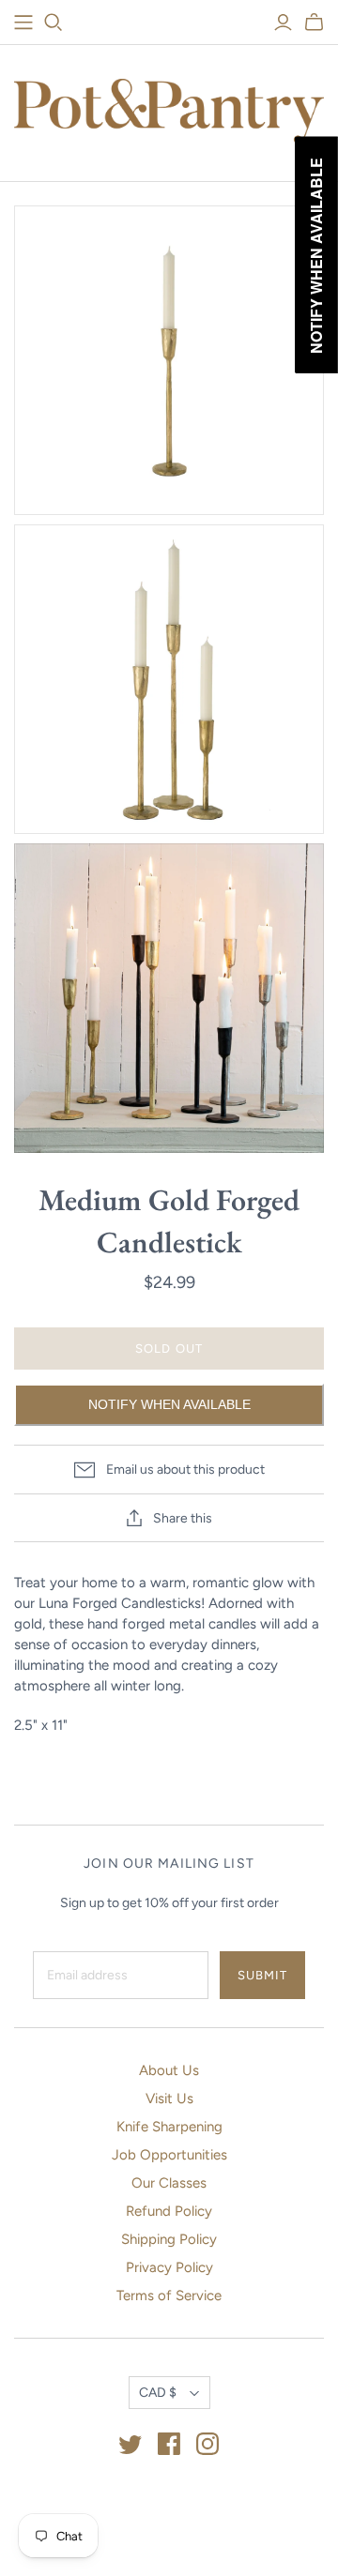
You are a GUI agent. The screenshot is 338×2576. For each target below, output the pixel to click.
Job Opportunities (169, 2155)
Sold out (169, 1349)
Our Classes (169, 2183)
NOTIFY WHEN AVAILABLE (169, 1404)
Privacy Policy (169, 2267)
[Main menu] (23, 23)
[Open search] (54, 23)
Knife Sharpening (169, 2127)
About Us (169, 2070)
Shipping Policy (169, 2239)
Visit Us (169, 2099)
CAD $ (158, 2393)
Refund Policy (169, 2211)
